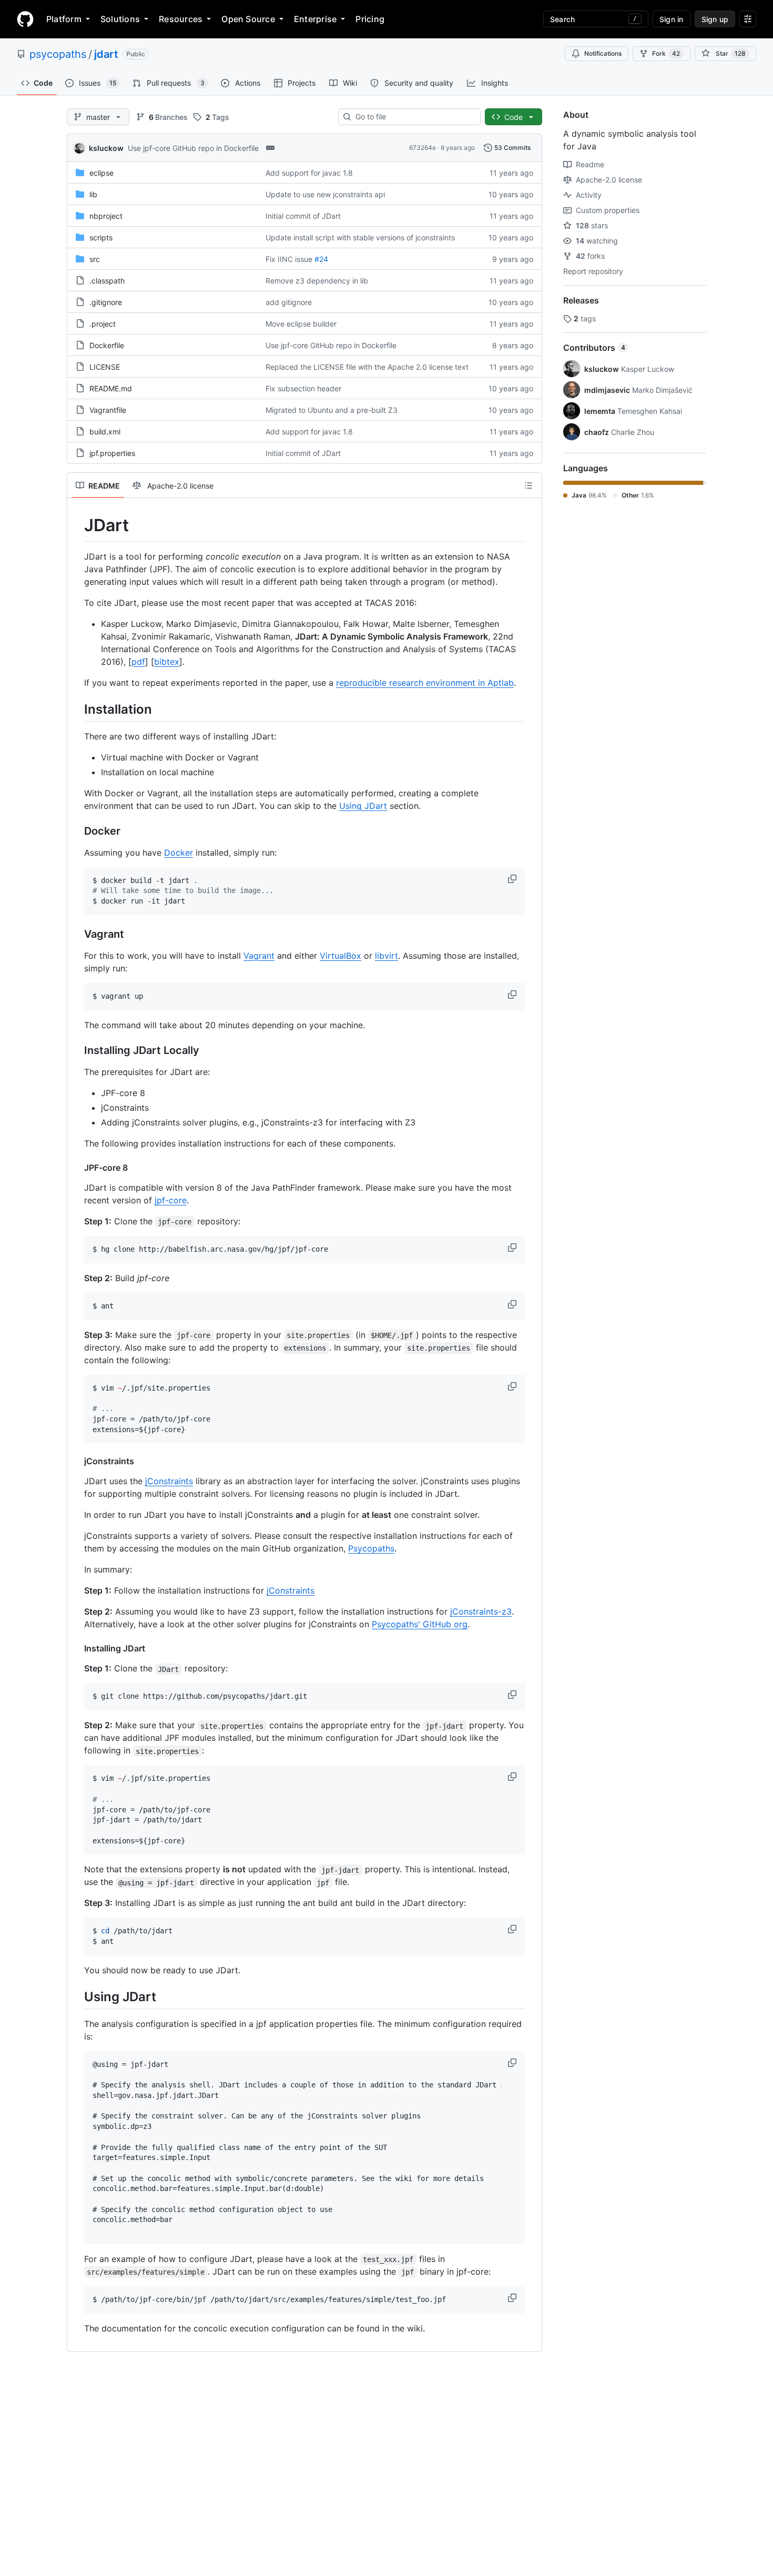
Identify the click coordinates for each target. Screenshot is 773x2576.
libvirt (387, 956)
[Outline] (528, 485)
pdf (138, 662)
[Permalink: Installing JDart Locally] (77, 1050)
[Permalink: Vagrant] (77, 934)
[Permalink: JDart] (77, 525)
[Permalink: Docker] (77, 831)
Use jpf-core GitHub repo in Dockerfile (193, 148)
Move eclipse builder (301, 324)
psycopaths (58, 54)
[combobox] (414, 117)
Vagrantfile (108, 410)
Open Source (248, 19)
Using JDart (363, 806)
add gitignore (289, 302)
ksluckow (106, 148)
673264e (423, 148)
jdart (106, 54)
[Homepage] (25, 19)
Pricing (370, 19)
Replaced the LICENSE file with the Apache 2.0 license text (367, 367)
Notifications (603, 53)
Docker (179, 853)
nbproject (106, 216)
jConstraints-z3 (481, 1611)
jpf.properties (112, 453)
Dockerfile (107, 345)
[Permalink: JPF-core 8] (77, 1168)
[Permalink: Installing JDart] (77, 1648)
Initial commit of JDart (303, 216)
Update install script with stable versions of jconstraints (360, 237)
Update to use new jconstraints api (325, 194)
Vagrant (259, 956)
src (95, 259)
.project (103, 324)
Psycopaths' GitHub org (420, 1624)
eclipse (101, 173)
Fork (666, 53)
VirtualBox (340, 956)
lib (93, 194)
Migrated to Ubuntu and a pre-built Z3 (332, 410)
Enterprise (315, 19)
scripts (101, 237)
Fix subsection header (303, 388)
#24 (321, 259)
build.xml (105, 432)
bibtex (167, 662)
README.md (111, 388)
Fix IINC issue (289, 259)
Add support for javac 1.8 (309, 173)
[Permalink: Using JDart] (77, 1996)
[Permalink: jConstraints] (77, 1461)
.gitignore (106, 302)
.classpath (107, 281)
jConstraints (169, 1481)
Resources (181, 19)
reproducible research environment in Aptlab (425, 683)
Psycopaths (371, 1548)
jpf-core (171, 1200)
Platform (64, 19)
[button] (513, 879)
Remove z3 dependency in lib (317, 281)
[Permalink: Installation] (77, 709)
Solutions (120, 19)
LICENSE (105, 367)
